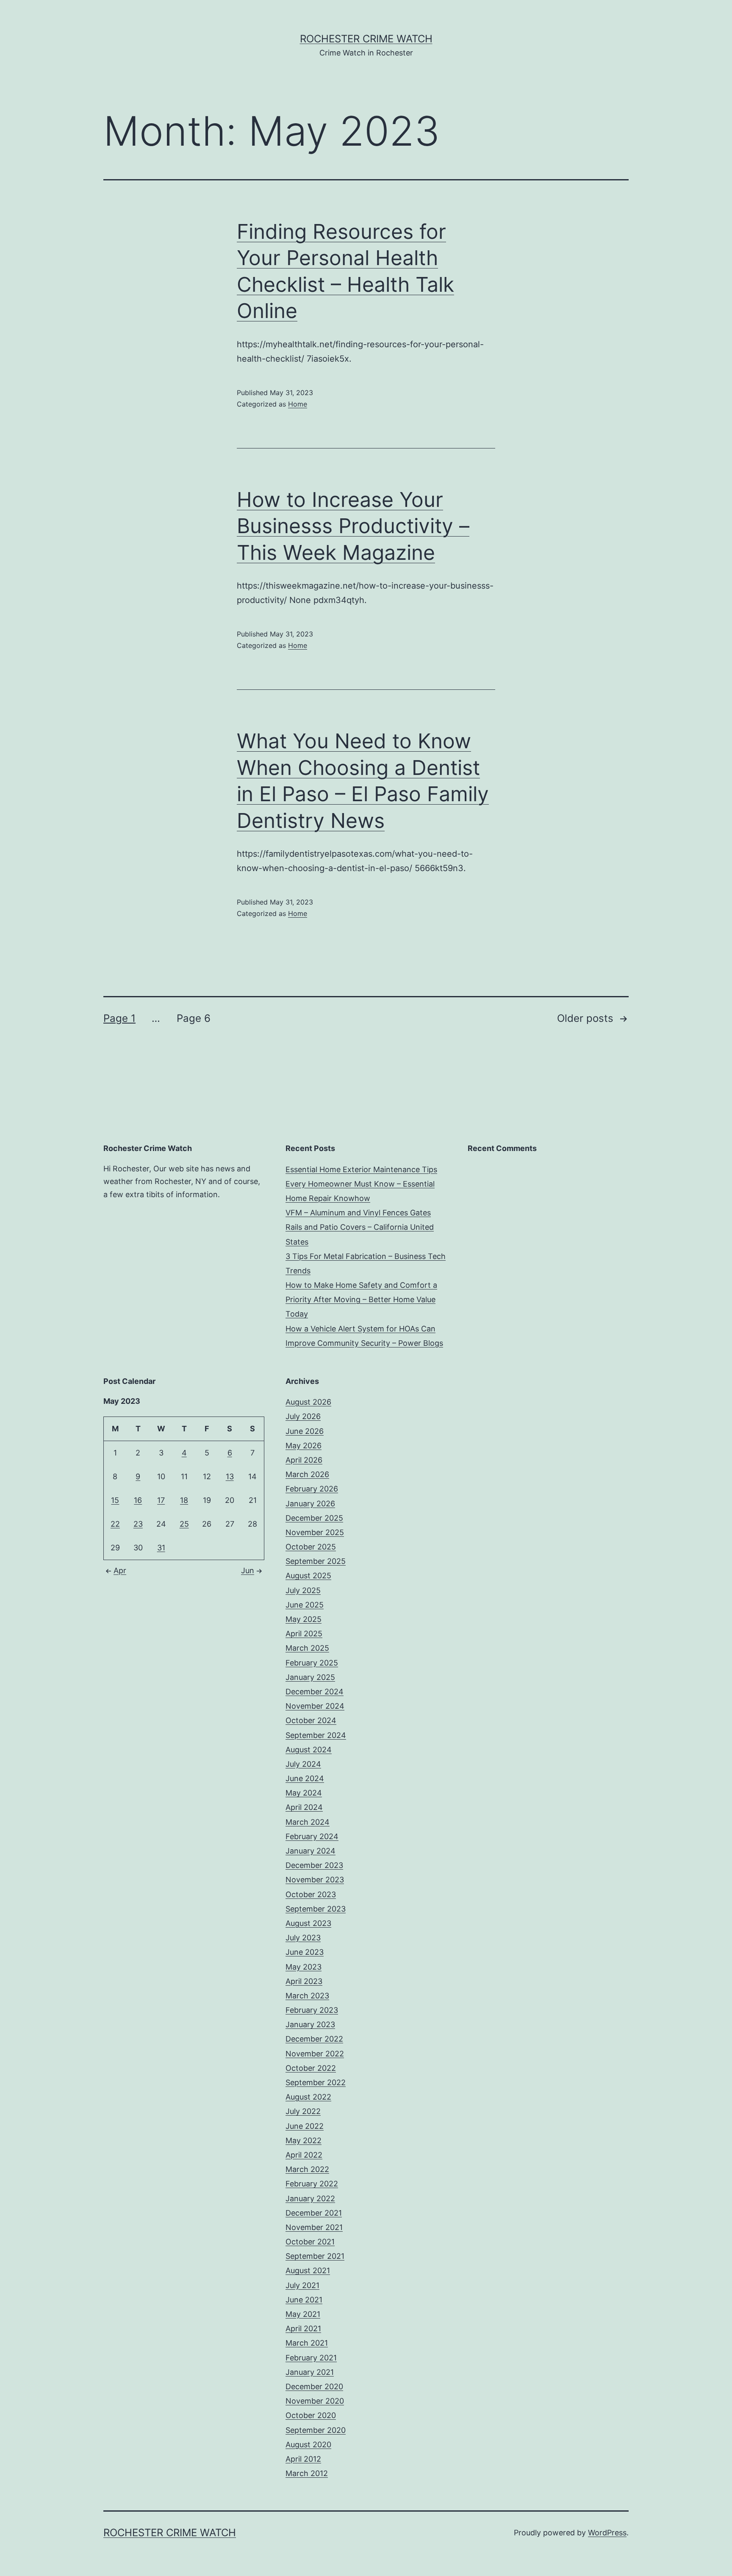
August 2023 (308, 1923)
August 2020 (308, 2445)
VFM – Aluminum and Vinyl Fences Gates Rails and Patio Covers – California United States (360, 1227)
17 (161, 1500)
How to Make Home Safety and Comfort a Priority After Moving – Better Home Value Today (361, 1299)
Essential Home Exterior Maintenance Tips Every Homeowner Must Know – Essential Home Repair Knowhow (361, 1184)
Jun (248, 1570)
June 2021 (304, 2300)
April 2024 (304, 1807)
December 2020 (314, 2386)
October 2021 (310, 2242)
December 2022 (314, 2039)
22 (115, 1524)
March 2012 (307, 2473)
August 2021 (308, 2270)
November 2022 (315, 2054)
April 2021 (303, 2328)
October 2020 (311, 2415)
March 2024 (308, 1822)
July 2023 (303, 1938)
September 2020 (316, 2430)
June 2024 (305, 1778)
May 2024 (304, 1793)
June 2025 (305, 1605)
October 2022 (311, 2068)
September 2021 (315, 2256)
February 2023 (312, 2010)
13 (230, 1476)
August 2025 (308, 1576)
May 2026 (304, 1446)
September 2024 (316, 1735)
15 (115, 1500)
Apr (120, 1570)
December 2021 (314, 2213)
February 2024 (312, 1836)
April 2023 (304, 1981)
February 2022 (312, 2184)
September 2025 (316, 1561)
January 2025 (310, 1677)
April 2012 (303, 2459)
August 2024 (309, 1750)
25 (184, 1524)
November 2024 (315, 1706)
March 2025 (307, 1648)
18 (184, 1500)
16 (138, 1500)
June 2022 (305, 2126)
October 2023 (311, 1894)
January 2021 (310, 2372)
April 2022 (304, 2155)
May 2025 (304, 1619)
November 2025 (315, 1532)
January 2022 (310, 2198)
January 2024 (311, 1851)
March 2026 (307, 1474)
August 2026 (308, 1402)
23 (138, 1524)
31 (161, 1548)
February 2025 (312, 1663)
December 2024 (315, 1692)
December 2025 (314, 1518)
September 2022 (316, 2082)
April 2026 (304, 1460)
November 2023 (315, 1880)
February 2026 (312, 1489)
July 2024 (303, 1764)
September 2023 (316, 1909)
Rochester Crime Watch (366, 39)
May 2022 (304, 2140)
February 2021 (311, 2358)
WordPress (607, 2533)
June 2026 (305, 1431)
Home (298, 404)
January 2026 (310, 1504)
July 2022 (303, 2111)
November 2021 (314, 2227)
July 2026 (303, 1416)
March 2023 (307, 1996)
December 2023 (314, 1865)
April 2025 (304, 1634)
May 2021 (303, 2314)
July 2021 (302, 2285)
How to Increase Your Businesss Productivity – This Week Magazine (353, 526)
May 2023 (304, 1967)
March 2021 (307, 2343)
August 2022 (308, 2097)
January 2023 (310, 2024)
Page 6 (194, 1018)
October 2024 (311, 1720)
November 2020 (315, 2401)
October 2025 (311, 1547)
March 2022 (307, 2169)
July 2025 (303, 1590)
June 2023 (305, 1952)
